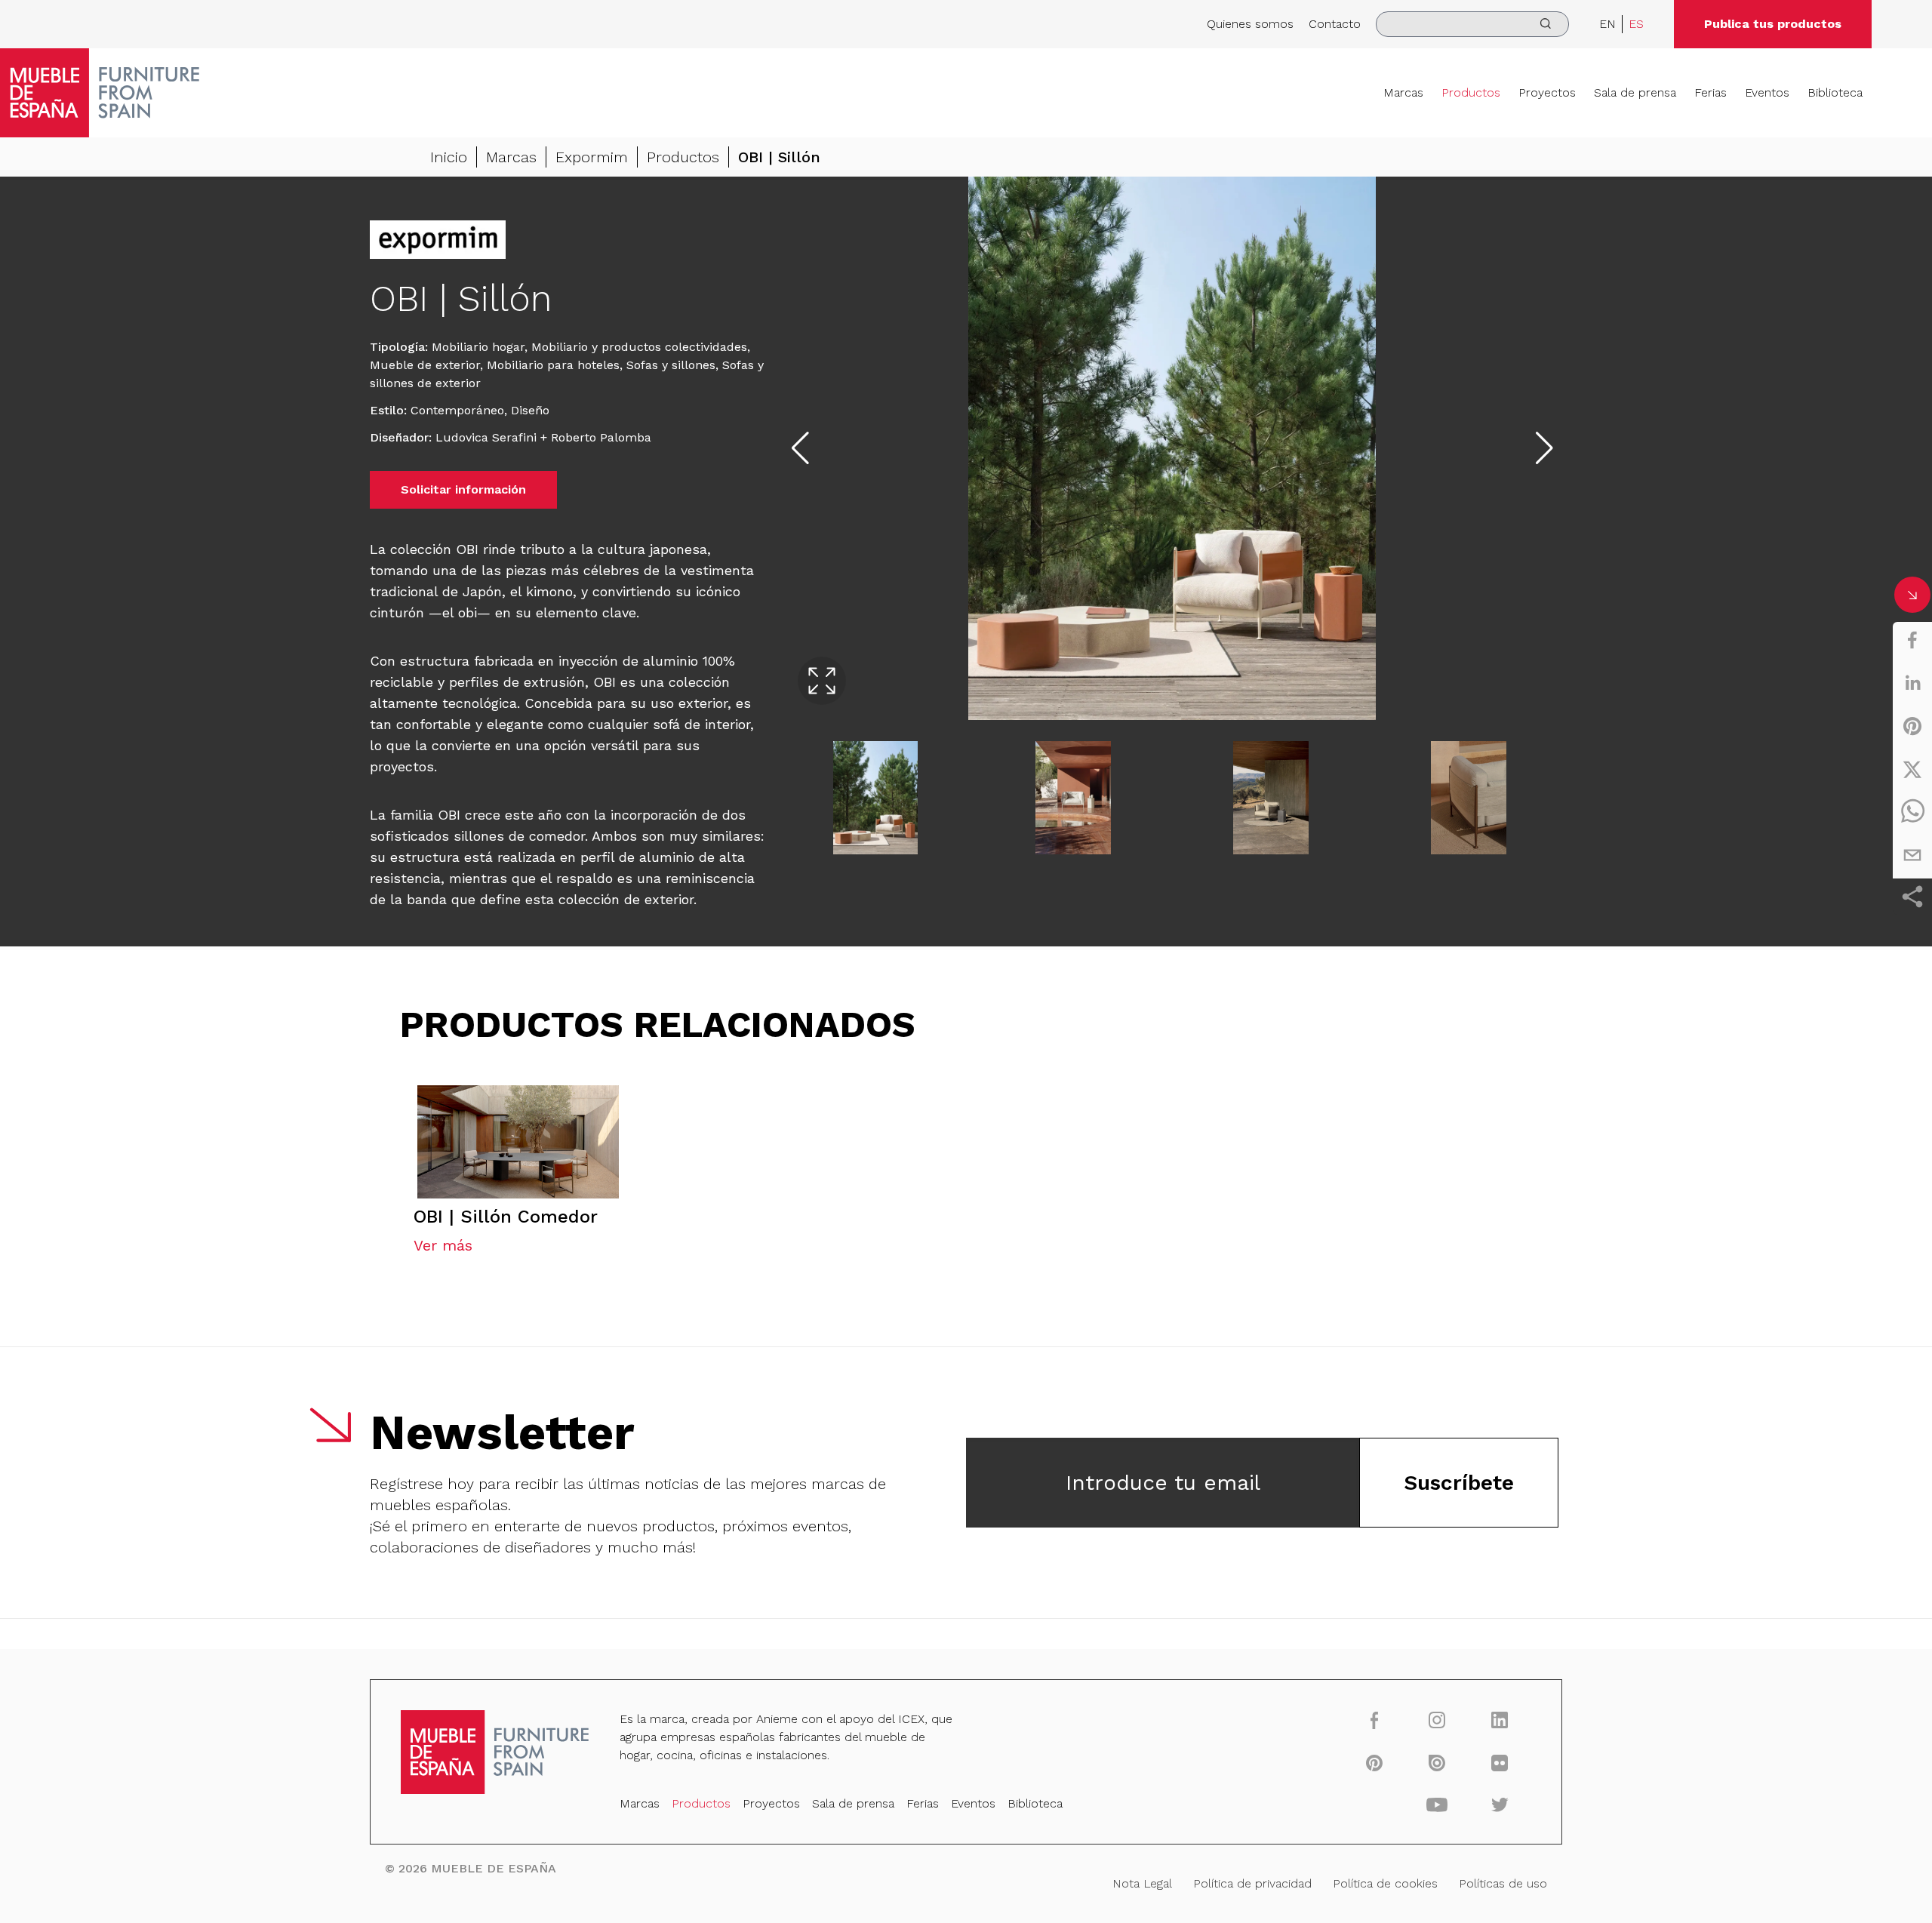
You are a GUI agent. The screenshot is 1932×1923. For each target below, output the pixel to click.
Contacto (1335, 24)
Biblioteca (1835, 92)
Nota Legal (1142, 1883)
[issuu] (1437, 1762)
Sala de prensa (1635, 92)
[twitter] (1912, 769)
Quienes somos (1250, 24)
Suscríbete (1459, 1483)
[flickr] (1500, 1762)
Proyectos (1547, 92)
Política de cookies (1385, 1883)
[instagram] (1437, 1720)
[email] (1912, 855)
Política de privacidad (1252, 1883)
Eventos (1767, 92)
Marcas (1403, 92)
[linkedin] (1912, 683)
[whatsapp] (1912, 812)
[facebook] (1912, 640)
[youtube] (1437, 1805)
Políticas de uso (1503, 1883)
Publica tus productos (1773, 24)
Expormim (592, 157)
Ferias (1710, 92)
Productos (1471, 92)
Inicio (449, 157)
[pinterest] (1912, 726)
